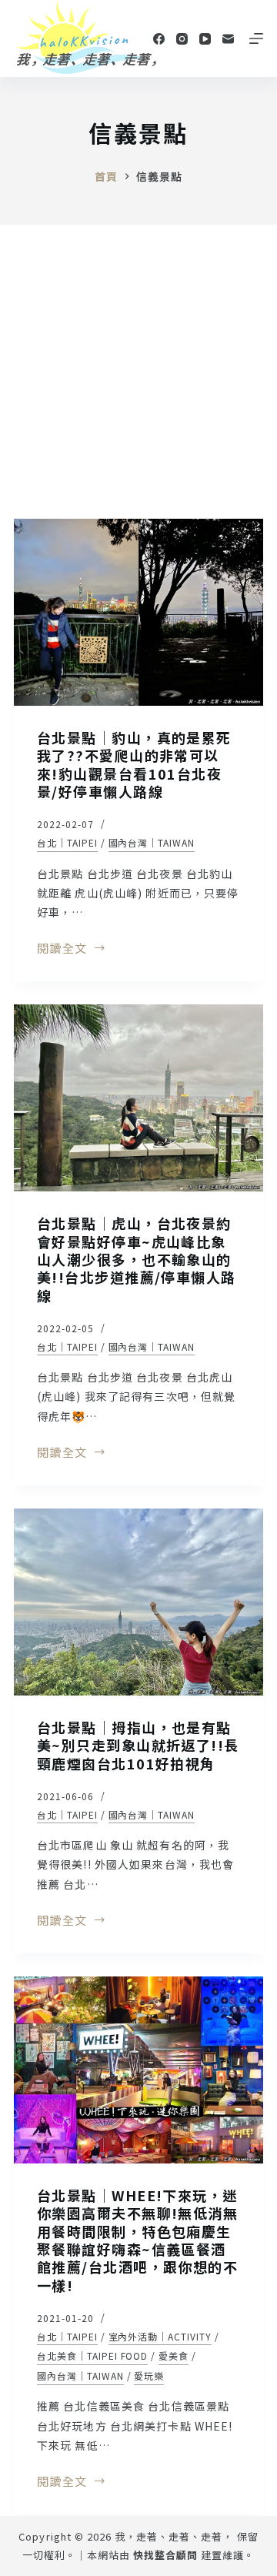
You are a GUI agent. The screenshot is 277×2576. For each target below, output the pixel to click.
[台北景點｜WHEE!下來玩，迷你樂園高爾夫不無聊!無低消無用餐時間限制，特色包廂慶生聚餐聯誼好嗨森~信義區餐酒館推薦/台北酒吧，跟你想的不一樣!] (138, 2070)
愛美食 (174, 2355)
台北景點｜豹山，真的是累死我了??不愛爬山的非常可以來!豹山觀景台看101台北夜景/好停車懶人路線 (134, 764)
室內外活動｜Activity (160, 2336)
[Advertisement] (138, 371)
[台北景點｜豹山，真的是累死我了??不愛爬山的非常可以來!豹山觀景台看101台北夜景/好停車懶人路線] (138, 612)
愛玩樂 (149, 2376)
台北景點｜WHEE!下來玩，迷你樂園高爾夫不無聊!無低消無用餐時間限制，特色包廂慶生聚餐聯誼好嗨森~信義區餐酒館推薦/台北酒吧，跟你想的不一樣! (137, 2240)
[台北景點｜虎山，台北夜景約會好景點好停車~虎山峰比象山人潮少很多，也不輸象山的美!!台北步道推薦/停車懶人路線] (138, 1098)
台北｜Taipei (67, 842)
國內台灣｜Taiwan (152, 842)
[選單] (256, 38)
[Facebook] (159, 39)
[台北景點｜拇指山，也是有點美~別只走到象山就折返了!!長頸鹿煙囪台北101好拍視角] (138, 1602)
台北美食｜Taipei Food (92, 2355)
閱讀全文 (62, 949)
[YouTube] (205, 39)
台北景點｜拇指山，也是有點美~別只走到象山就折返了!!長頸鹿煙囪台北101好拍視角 (138, 1745)
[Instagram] (182, 39)
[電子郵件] (228, 39)
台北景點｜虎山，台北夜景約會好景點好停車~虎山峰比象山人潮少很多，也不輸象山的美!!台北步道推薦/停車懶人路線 (137, 1259)
